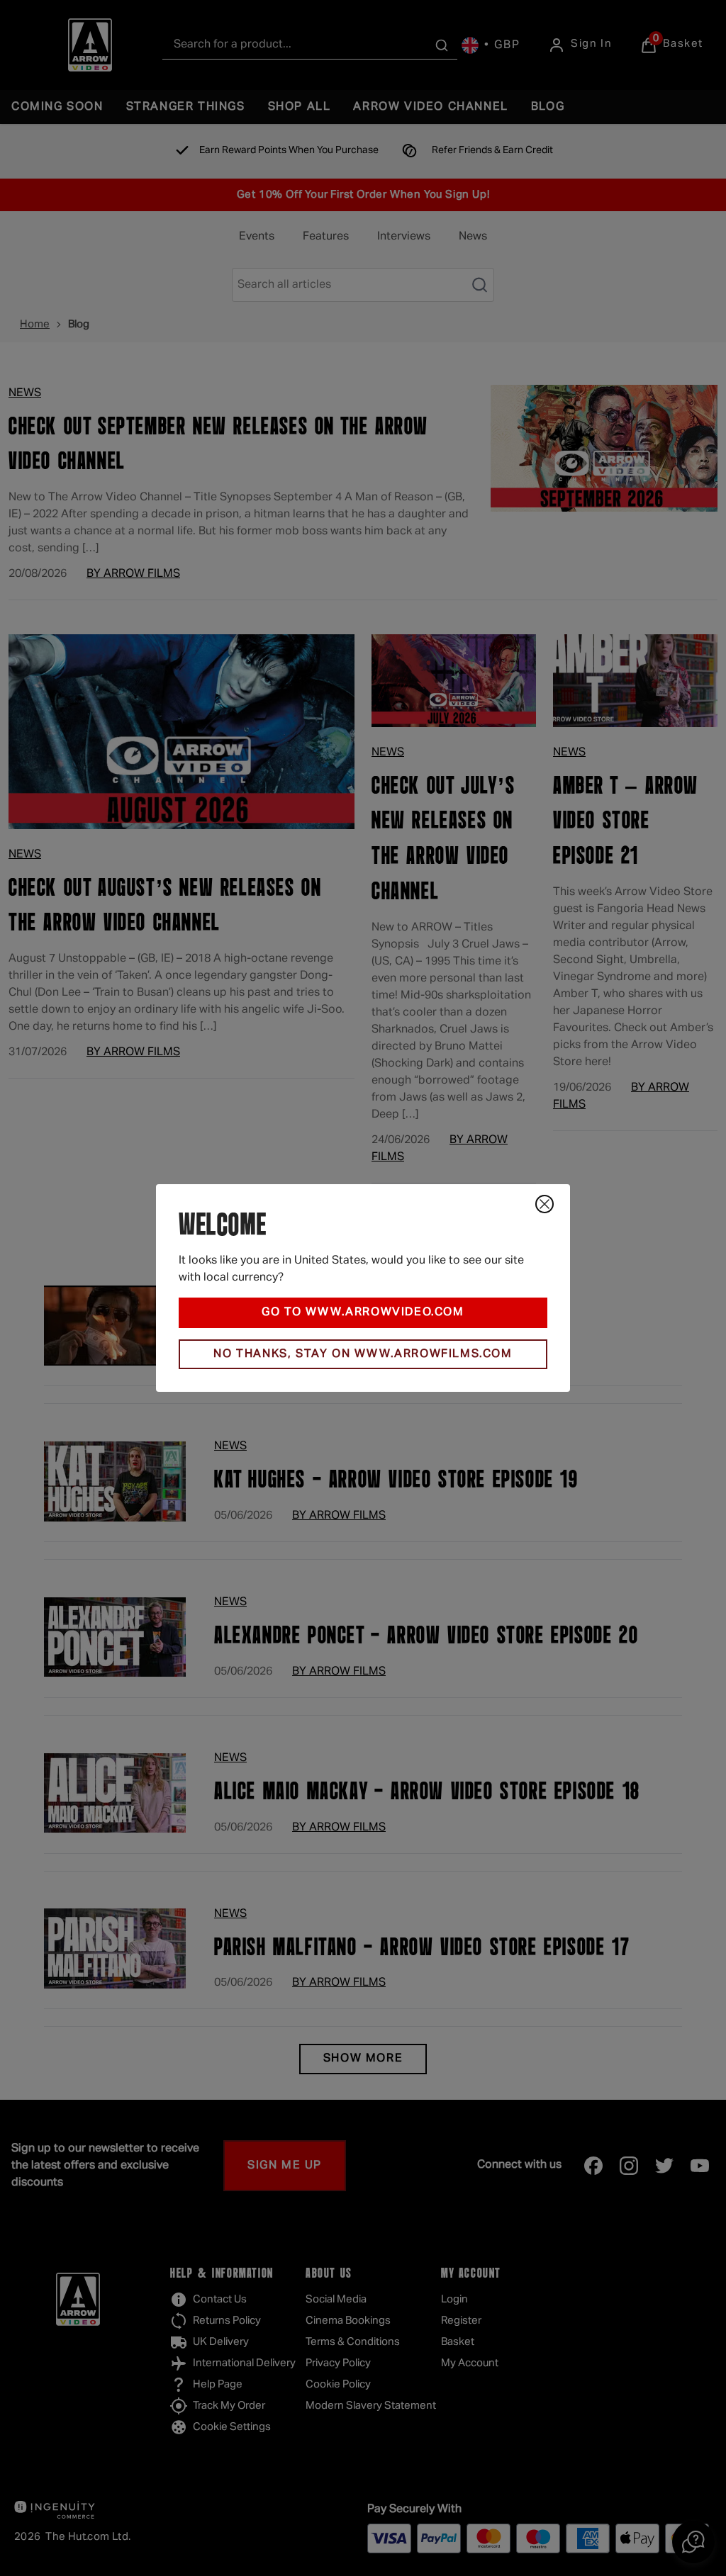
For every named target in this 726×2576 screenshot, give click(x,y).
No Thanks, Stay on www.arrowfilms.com (363, 1354)
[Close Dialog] (544, 1204)
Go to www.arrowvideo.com (363, 1312)
